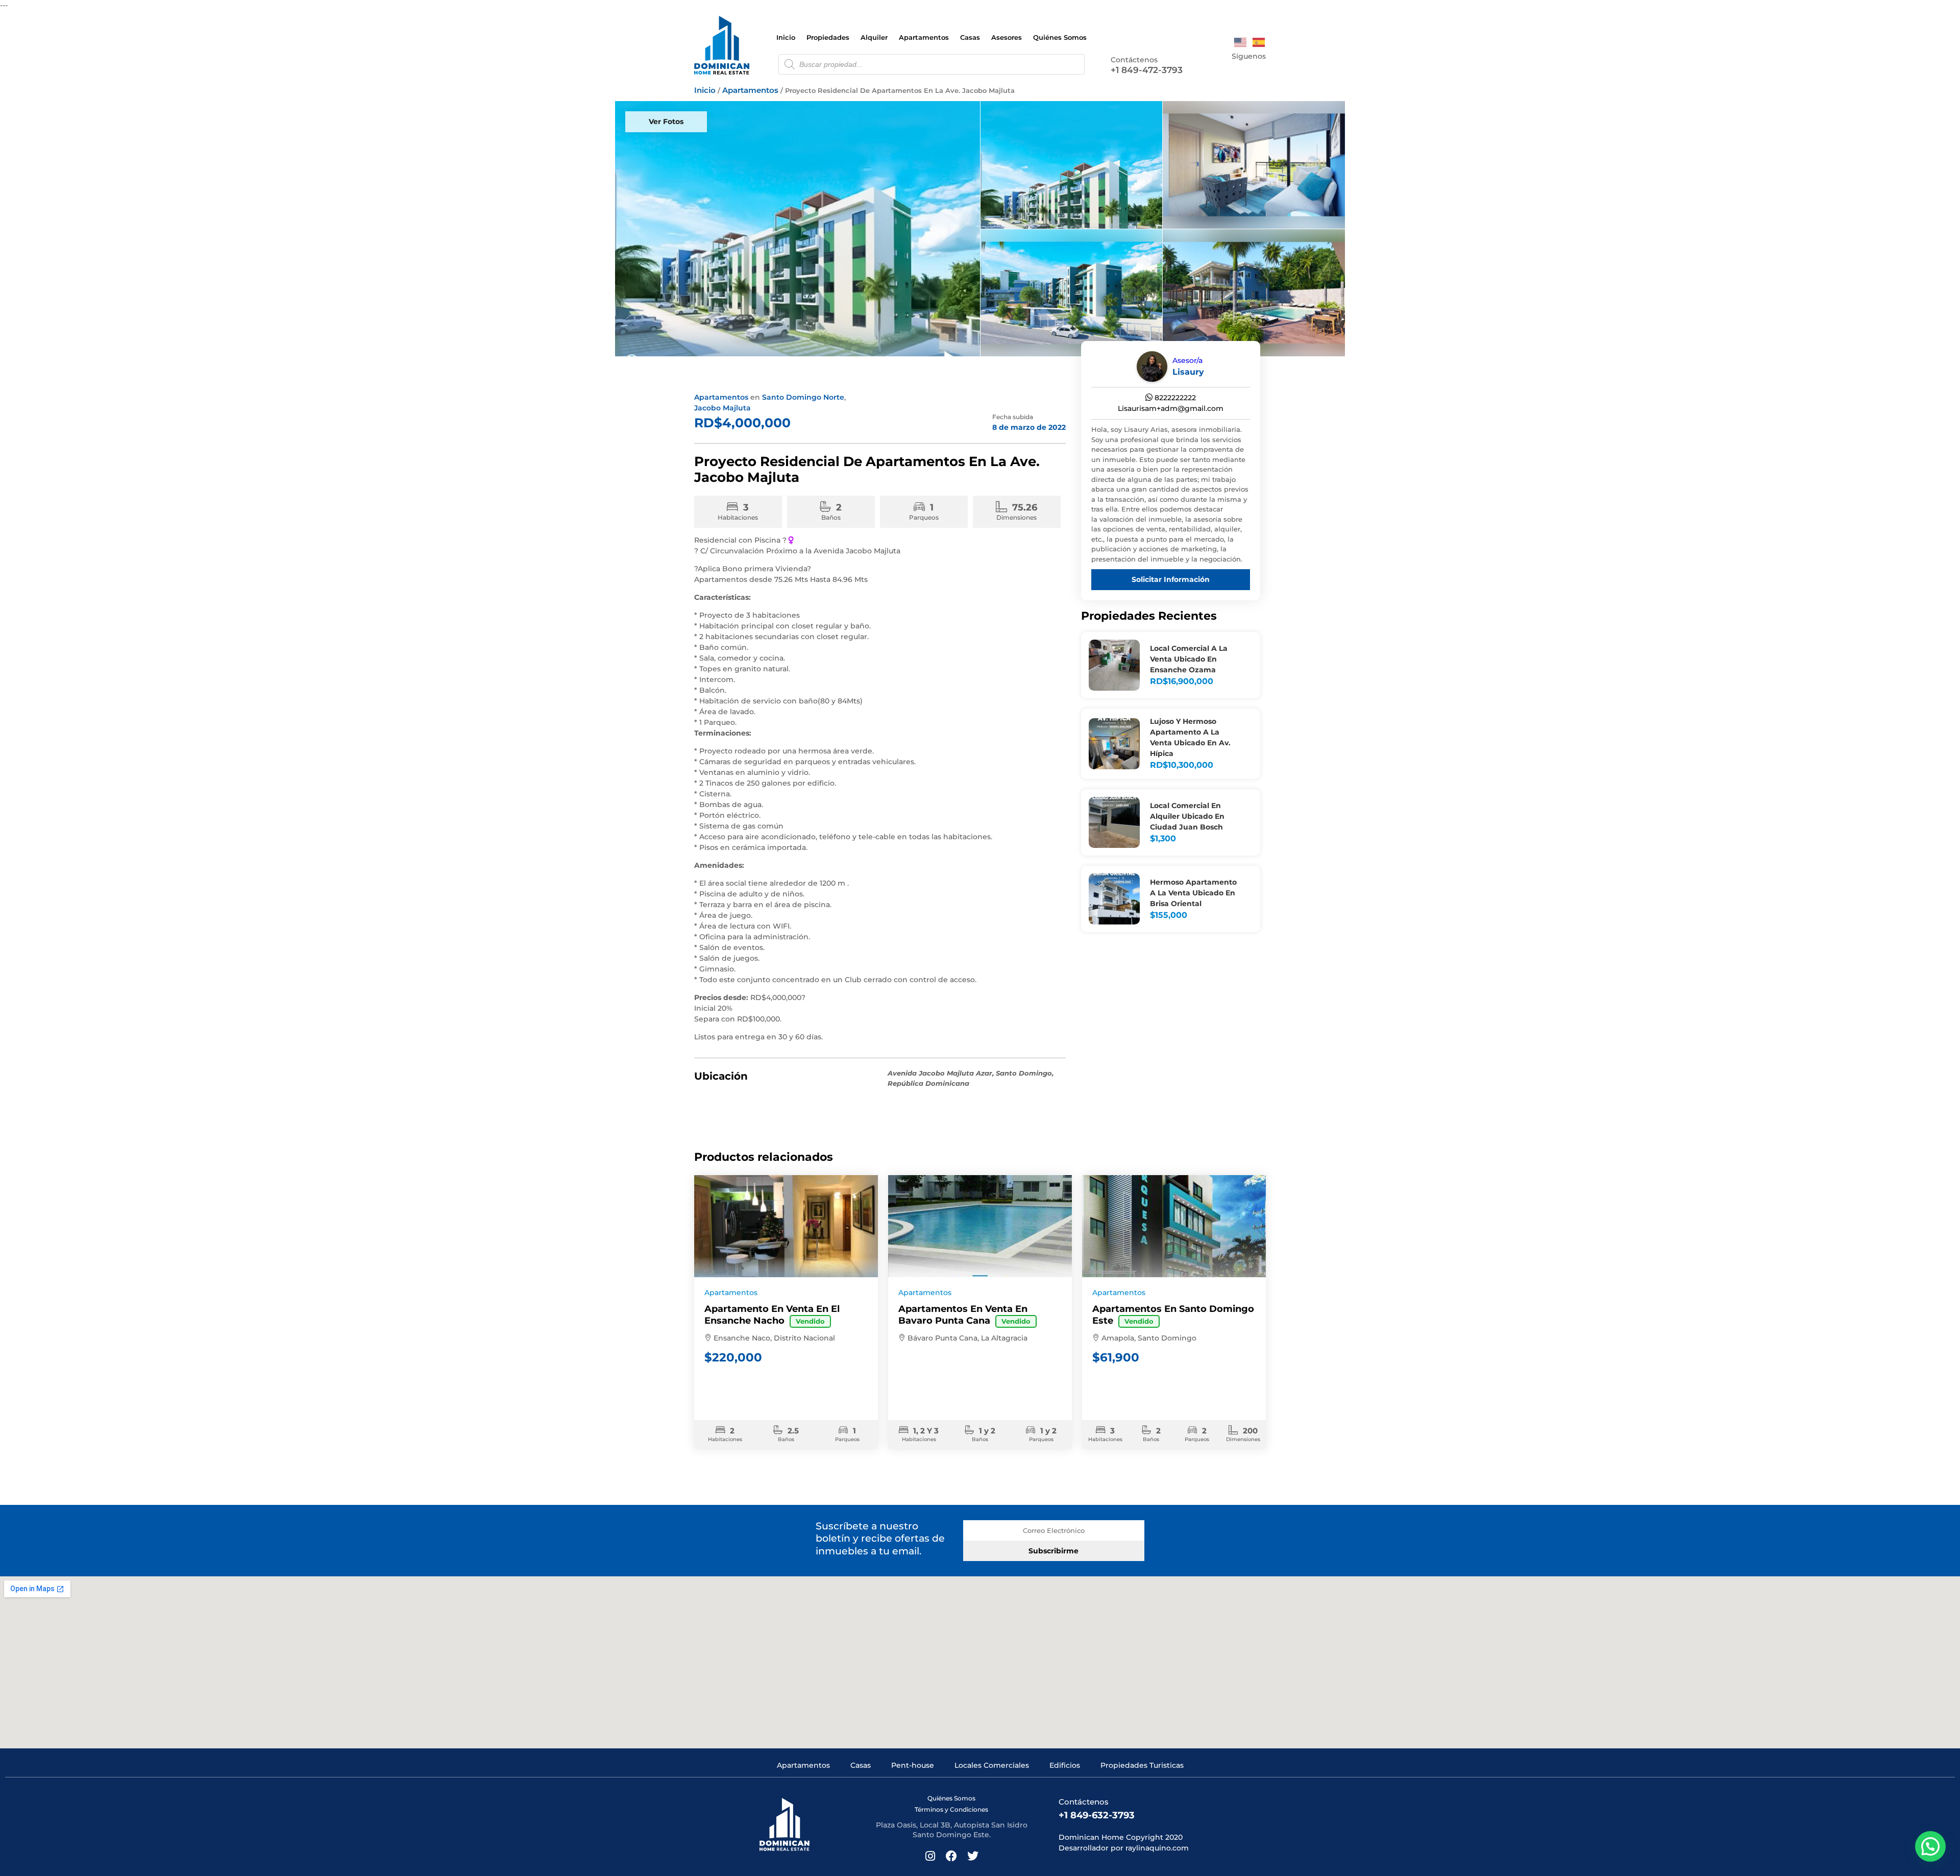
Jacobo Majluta (722, 408)
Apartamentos (924, 37)
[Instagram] (1231, 70)
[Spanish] (1259, 42)
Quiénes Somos (1060, 37)
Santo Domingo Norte (803, 397)
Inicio (786, 37)
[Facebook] (1246, 70)
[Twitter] (1261, 70)
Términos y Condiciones (951, 1809)
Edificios (1065, 1765)
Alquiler (874, 37)
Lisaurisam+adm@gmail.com (1171, 408)
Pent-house (913, 1765)
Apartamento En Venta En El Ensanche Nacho (772, 1315)
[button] (1930, 1846)
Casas (970, 37)
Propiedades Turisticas (1142, 1765)
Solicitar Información (1171, 579)
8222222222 (1174, 398)
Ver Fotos (666, 121)
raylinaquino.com (1157, 1848)
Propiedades (828, 37)
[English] (1241, 42)
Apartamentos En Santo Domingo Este (1173, 1315)
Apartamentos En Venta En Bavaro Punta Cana (964, 1315)
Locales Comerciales (992, 1765)
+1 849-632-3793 (1097, 1815)
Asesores (1007, 37)
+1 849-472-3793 (1147, 70)
